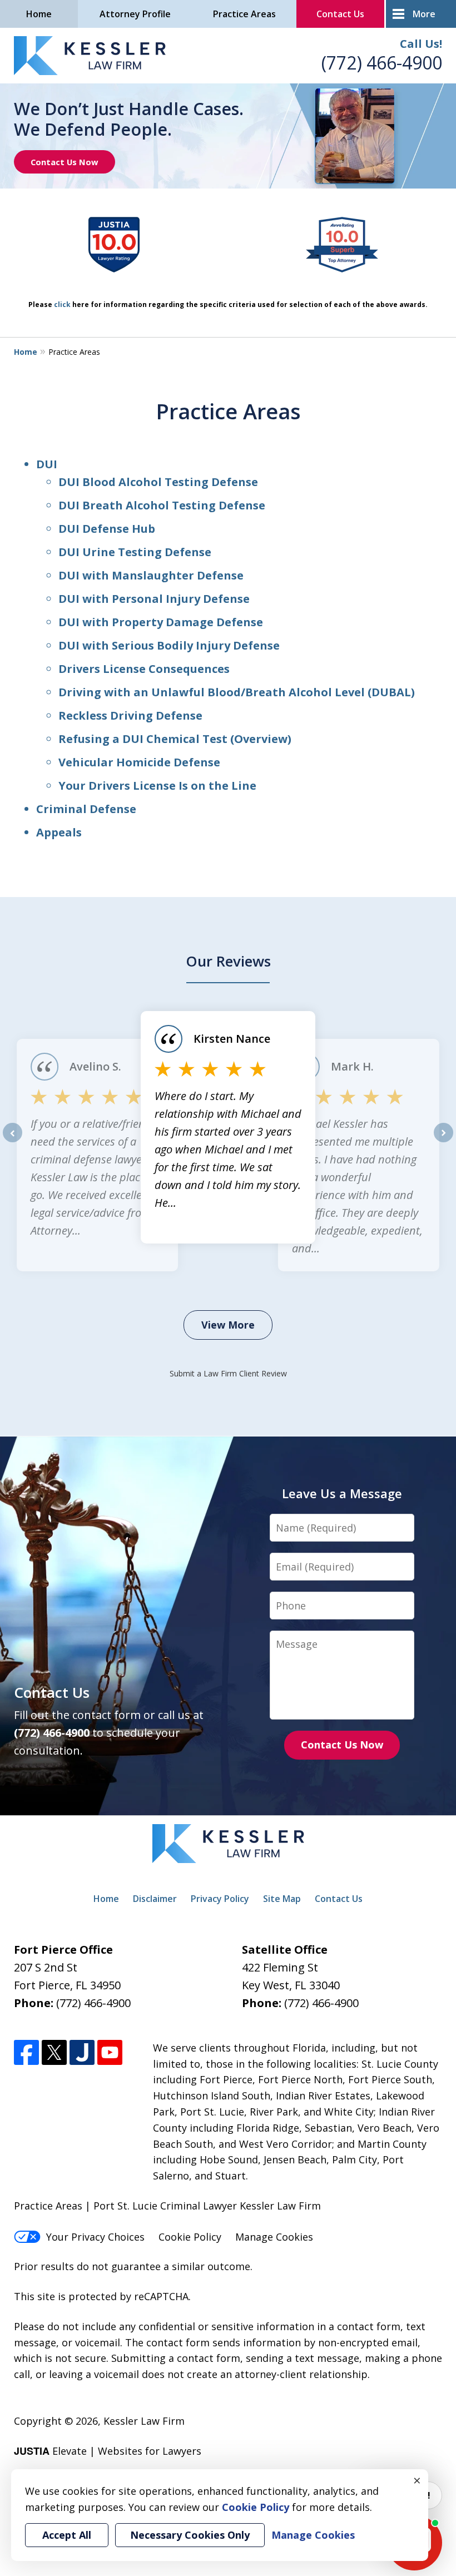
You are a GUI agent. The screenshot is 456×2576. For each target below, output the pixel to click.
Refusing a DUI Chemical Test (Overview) (175, 739)
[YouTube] (110, 2052)
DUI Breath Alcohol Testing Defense (162, 505)
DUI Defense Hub (107, 529)
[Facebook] (26, 2052)
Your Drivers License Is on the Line (157, 786)
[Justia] (82, 2052)
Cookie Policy (190, 2237)
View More (228, 1325)
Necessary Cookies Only (190, 2535)
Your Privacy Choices (95, 2237)
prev (13, 1142)
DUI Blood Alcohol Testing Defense (158, 482)
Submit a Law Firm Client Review (228, 1373)
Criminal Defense (86, 809)
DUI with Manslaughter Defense (151, 575)
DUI (47, 464)
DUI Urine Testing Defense (135, 552)
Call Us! (421, 44)
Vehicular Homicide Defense (139, 762)
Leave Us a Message (342, 1493)
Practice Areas (244, 14)
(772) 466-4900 (382, 63)
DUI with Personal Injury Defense (154, 599)
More (424, 14)
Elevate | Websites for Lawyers (108, 2451)
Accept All (67, 2535)
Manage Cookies (274, 2237)
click (62, 304)
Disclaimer (155, 1899)
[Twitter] (54, 2052)
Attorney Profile (135, 14)
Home (39, 14)
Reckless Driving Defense (130, 715)
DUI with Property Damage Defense (161, 622)
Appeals (59, 832)
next (443, 1142)
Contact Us (340, 14)
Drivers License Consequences (144, 669)
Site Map (282, 1899)
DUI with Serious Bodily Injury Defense (169, 645)
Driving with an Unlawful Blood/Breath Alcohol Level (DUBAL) (237, 692)
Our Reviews (228, 961)
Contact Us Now (65, 162)
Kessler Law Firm (144, 2421)
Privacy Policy (220, 1899)
